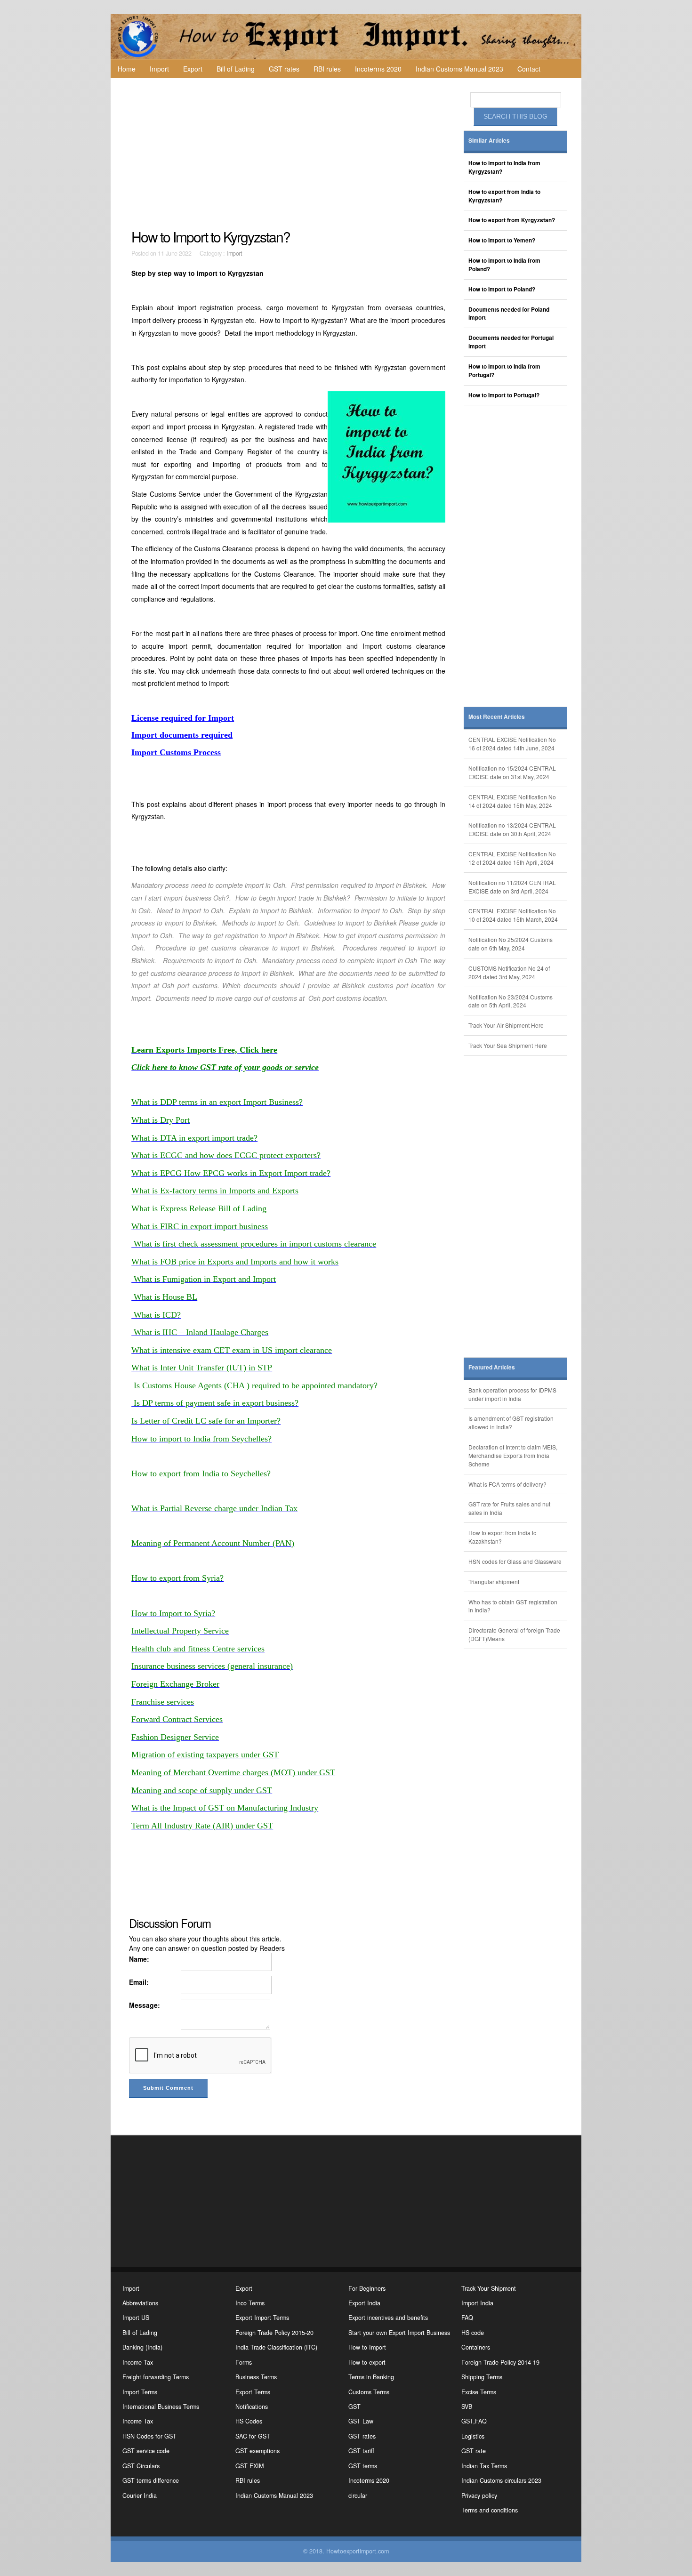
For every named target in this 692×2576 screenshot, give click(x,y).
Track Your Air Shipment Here (506, 1025)
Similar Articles (489, 141)
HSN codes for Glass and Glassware (515, 1561)
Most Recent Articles (497, 717)
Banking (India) (142, 2347)
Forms (244, 2362)
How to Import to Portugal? (504, 395)
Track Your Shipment (489, 2288)
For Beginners (367, 2288)
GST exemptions (257, 2451)
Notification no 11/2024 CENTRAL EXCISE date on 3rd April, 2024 (512, 887)
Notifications (252, 2407)
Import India (477, 2303)
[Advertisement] (290, 153)
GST (354, 2407)
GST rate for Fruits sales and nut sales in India (509, 1508)
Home (127, 69)
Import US (136, 2318)
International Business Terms (161, 2407)
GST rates (284, 69)
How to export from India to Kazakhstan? (503, 1537)
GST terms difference (151, 2480)
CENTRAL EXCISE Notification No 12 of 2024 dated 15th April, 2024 (512, 858)
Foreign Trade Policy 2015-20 (274, 2333)
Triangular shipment (494, 1582)
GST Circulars (141, 2466)
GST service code (146, 2451)
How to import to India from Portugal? (504, 371)
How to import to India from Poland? (504, 265)
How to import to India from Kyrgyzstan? (504, 167)
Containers (476, 2347)
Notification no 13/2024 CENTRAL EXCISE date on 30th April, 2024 (512, 829)
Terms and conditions (490, 2510)
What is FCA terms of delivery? (507, 1484)
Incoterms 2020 (378, 69)
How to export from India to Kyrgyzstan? (504, 196)
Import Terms (140, 2392)
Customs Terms (369, 2392)
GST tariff (361, 2451)
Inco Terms (250, 2303)
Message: (145, 2005)
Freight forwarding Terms (156, 2377)
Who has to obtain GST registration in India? (513, 1606)
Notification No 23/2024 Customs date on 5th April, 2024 (511, 1001)
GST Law (361, 2421)
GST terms (363, 2466)
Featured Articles (492, 1367)
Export (193, 69)
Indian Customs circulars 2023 (501, 2480)
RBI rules (327, 69)
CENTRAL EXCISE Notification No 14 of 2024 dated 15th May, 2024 (512, 801)
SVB (467, 2407)
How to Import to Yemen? (502, 240)
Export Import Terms (262, 2318)
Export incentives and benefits (388, 2318)
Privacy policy (479, 2495)
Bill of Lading (236, 69)
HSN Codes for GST (149, 2436)
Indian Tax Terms (484, 2466)
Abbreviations (140, 2303)
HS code (473, 2333)
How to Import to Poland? (502, 289)
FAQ (467, 2318)
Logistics (473, 2436)
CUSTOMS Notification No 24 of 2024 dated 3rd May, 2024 (509, 972)
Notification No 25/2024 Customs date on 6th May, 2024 (511, 944)
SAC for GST (253, 2436)
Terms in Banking (371, 2377)
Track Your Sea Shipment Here (508, 1045)
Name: (139, 1959)
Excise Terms (479, 2392)
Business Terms (256, 2377)
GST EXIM (249, 2466)
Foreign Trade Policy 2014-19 (500, 2362)
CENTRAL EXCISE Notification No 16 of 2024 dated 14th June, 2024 (512, 744)
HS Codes (249, 2421)
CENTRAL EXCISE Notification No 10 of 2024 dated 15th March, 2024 (513, 915)
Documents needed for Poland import (509, 314)
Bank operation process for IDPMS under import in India (512, 1394)
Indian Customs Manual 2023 (459, 69)
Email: (139, 1982)
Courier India (140, 2495)
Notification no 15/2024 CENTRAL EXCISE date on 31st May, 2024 (512, 772)
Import (159, 69)
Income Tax (138, 2362)
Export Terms (253, 2392)
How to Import (367, 2347)
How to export (367, 2362)
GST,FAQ (474, 2421)
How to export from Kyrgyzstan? (512, 220)
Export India (364, 2303)
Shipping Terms (482, 2377)
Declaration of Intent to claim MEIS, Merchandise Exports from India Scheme (513, 1455)
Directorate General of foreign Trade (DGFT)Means (514, 1634)
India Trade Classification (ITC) (276, 2347)
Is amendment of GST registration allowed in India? (511, 1422)
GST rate (474, 2451)
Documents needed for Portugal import (511, 342)
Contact (529, 69)
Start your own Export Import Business (399, 2333)
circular (358, 2495)
